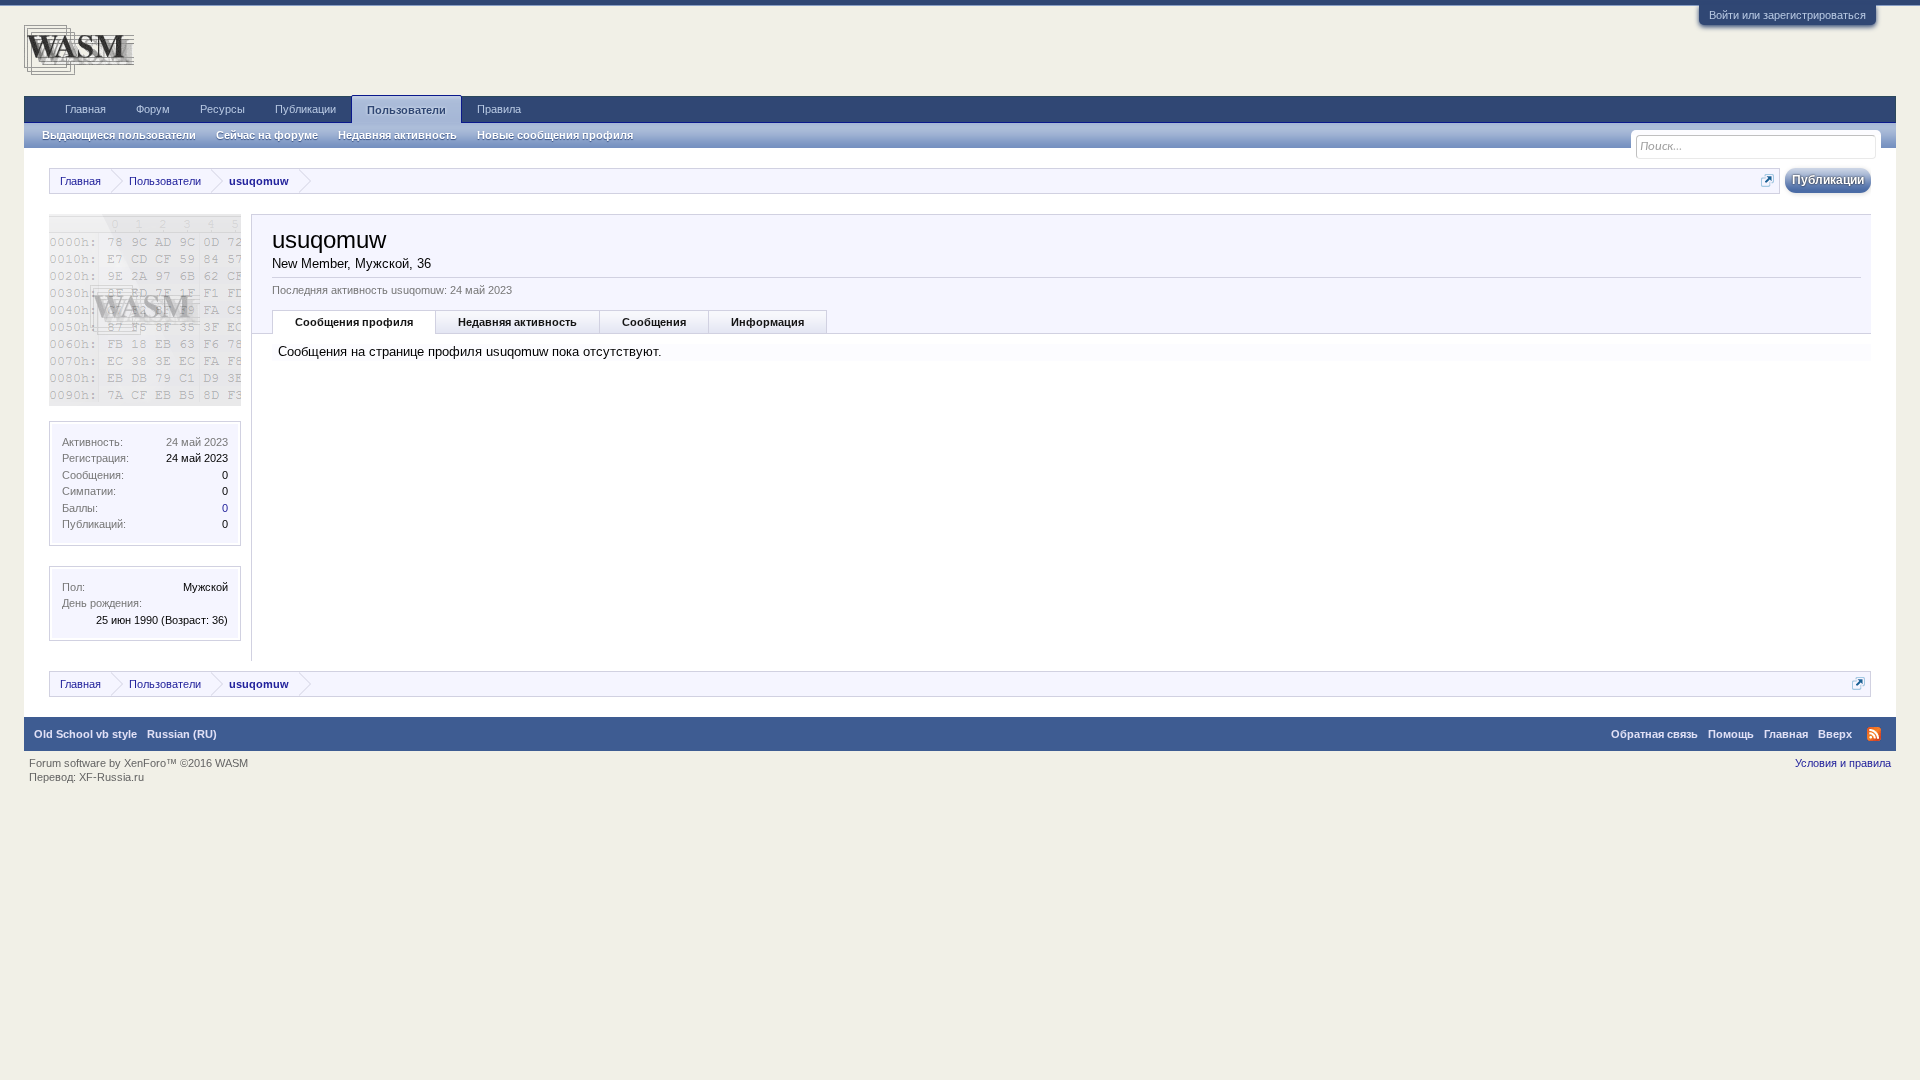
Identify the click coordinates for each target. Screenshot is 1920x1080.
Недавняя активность (517, 322)
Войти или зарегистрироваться (1787, 15)
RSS (1874, 734)
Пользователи (406, 110)
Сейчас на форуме (267, 135)
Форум (153, 109)
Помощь (1731, 734)
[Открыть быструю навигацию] (1767, 180)
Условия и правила (1843, 763)
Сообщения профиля (354, 322)
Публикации (305, 109)
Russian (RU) (182, 734)
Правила (499, 109)
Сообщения (654, 322)
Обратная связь (1654, 734)
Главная (85, 109)
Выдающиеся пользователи (119, 135)
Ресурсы (222, 109)
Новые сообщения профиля (555, 135)
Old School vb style (85, 734)
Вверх (1835, 734)
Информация (767, 322)
